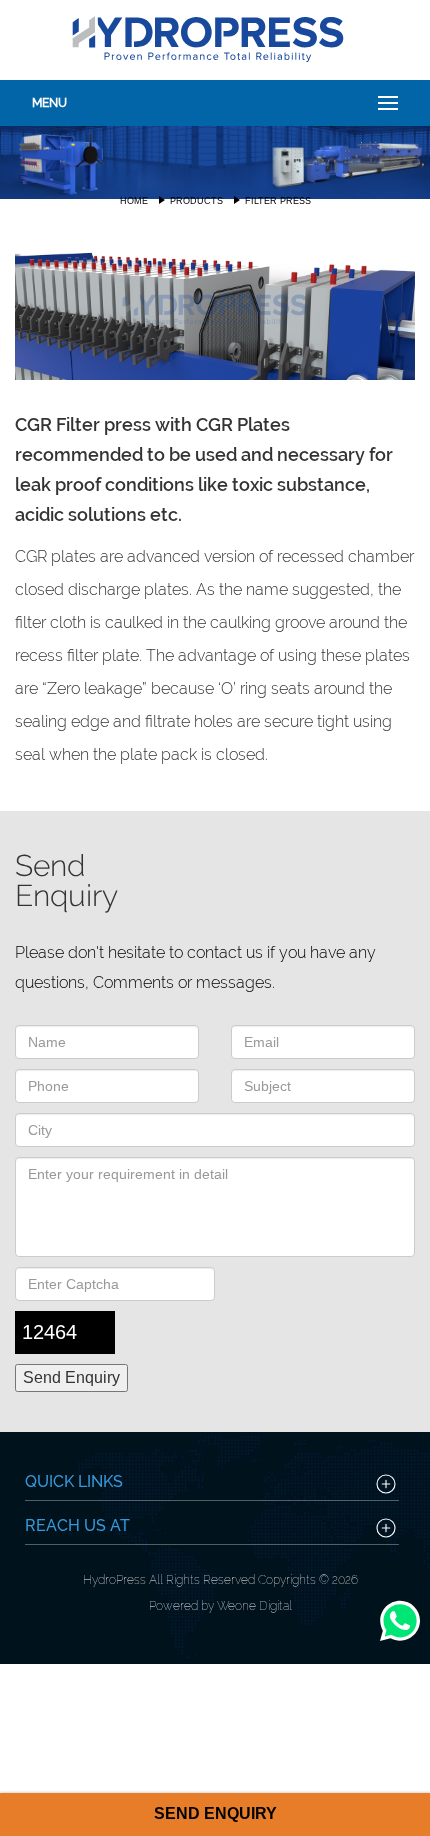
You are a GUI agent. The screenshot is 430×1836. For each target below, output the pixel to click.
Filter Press (278, 201)
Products (196, 201)
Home (134, 201)
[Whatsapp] (400, 1640)
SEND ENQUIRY (215, 1813)
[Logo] (207, 37)
